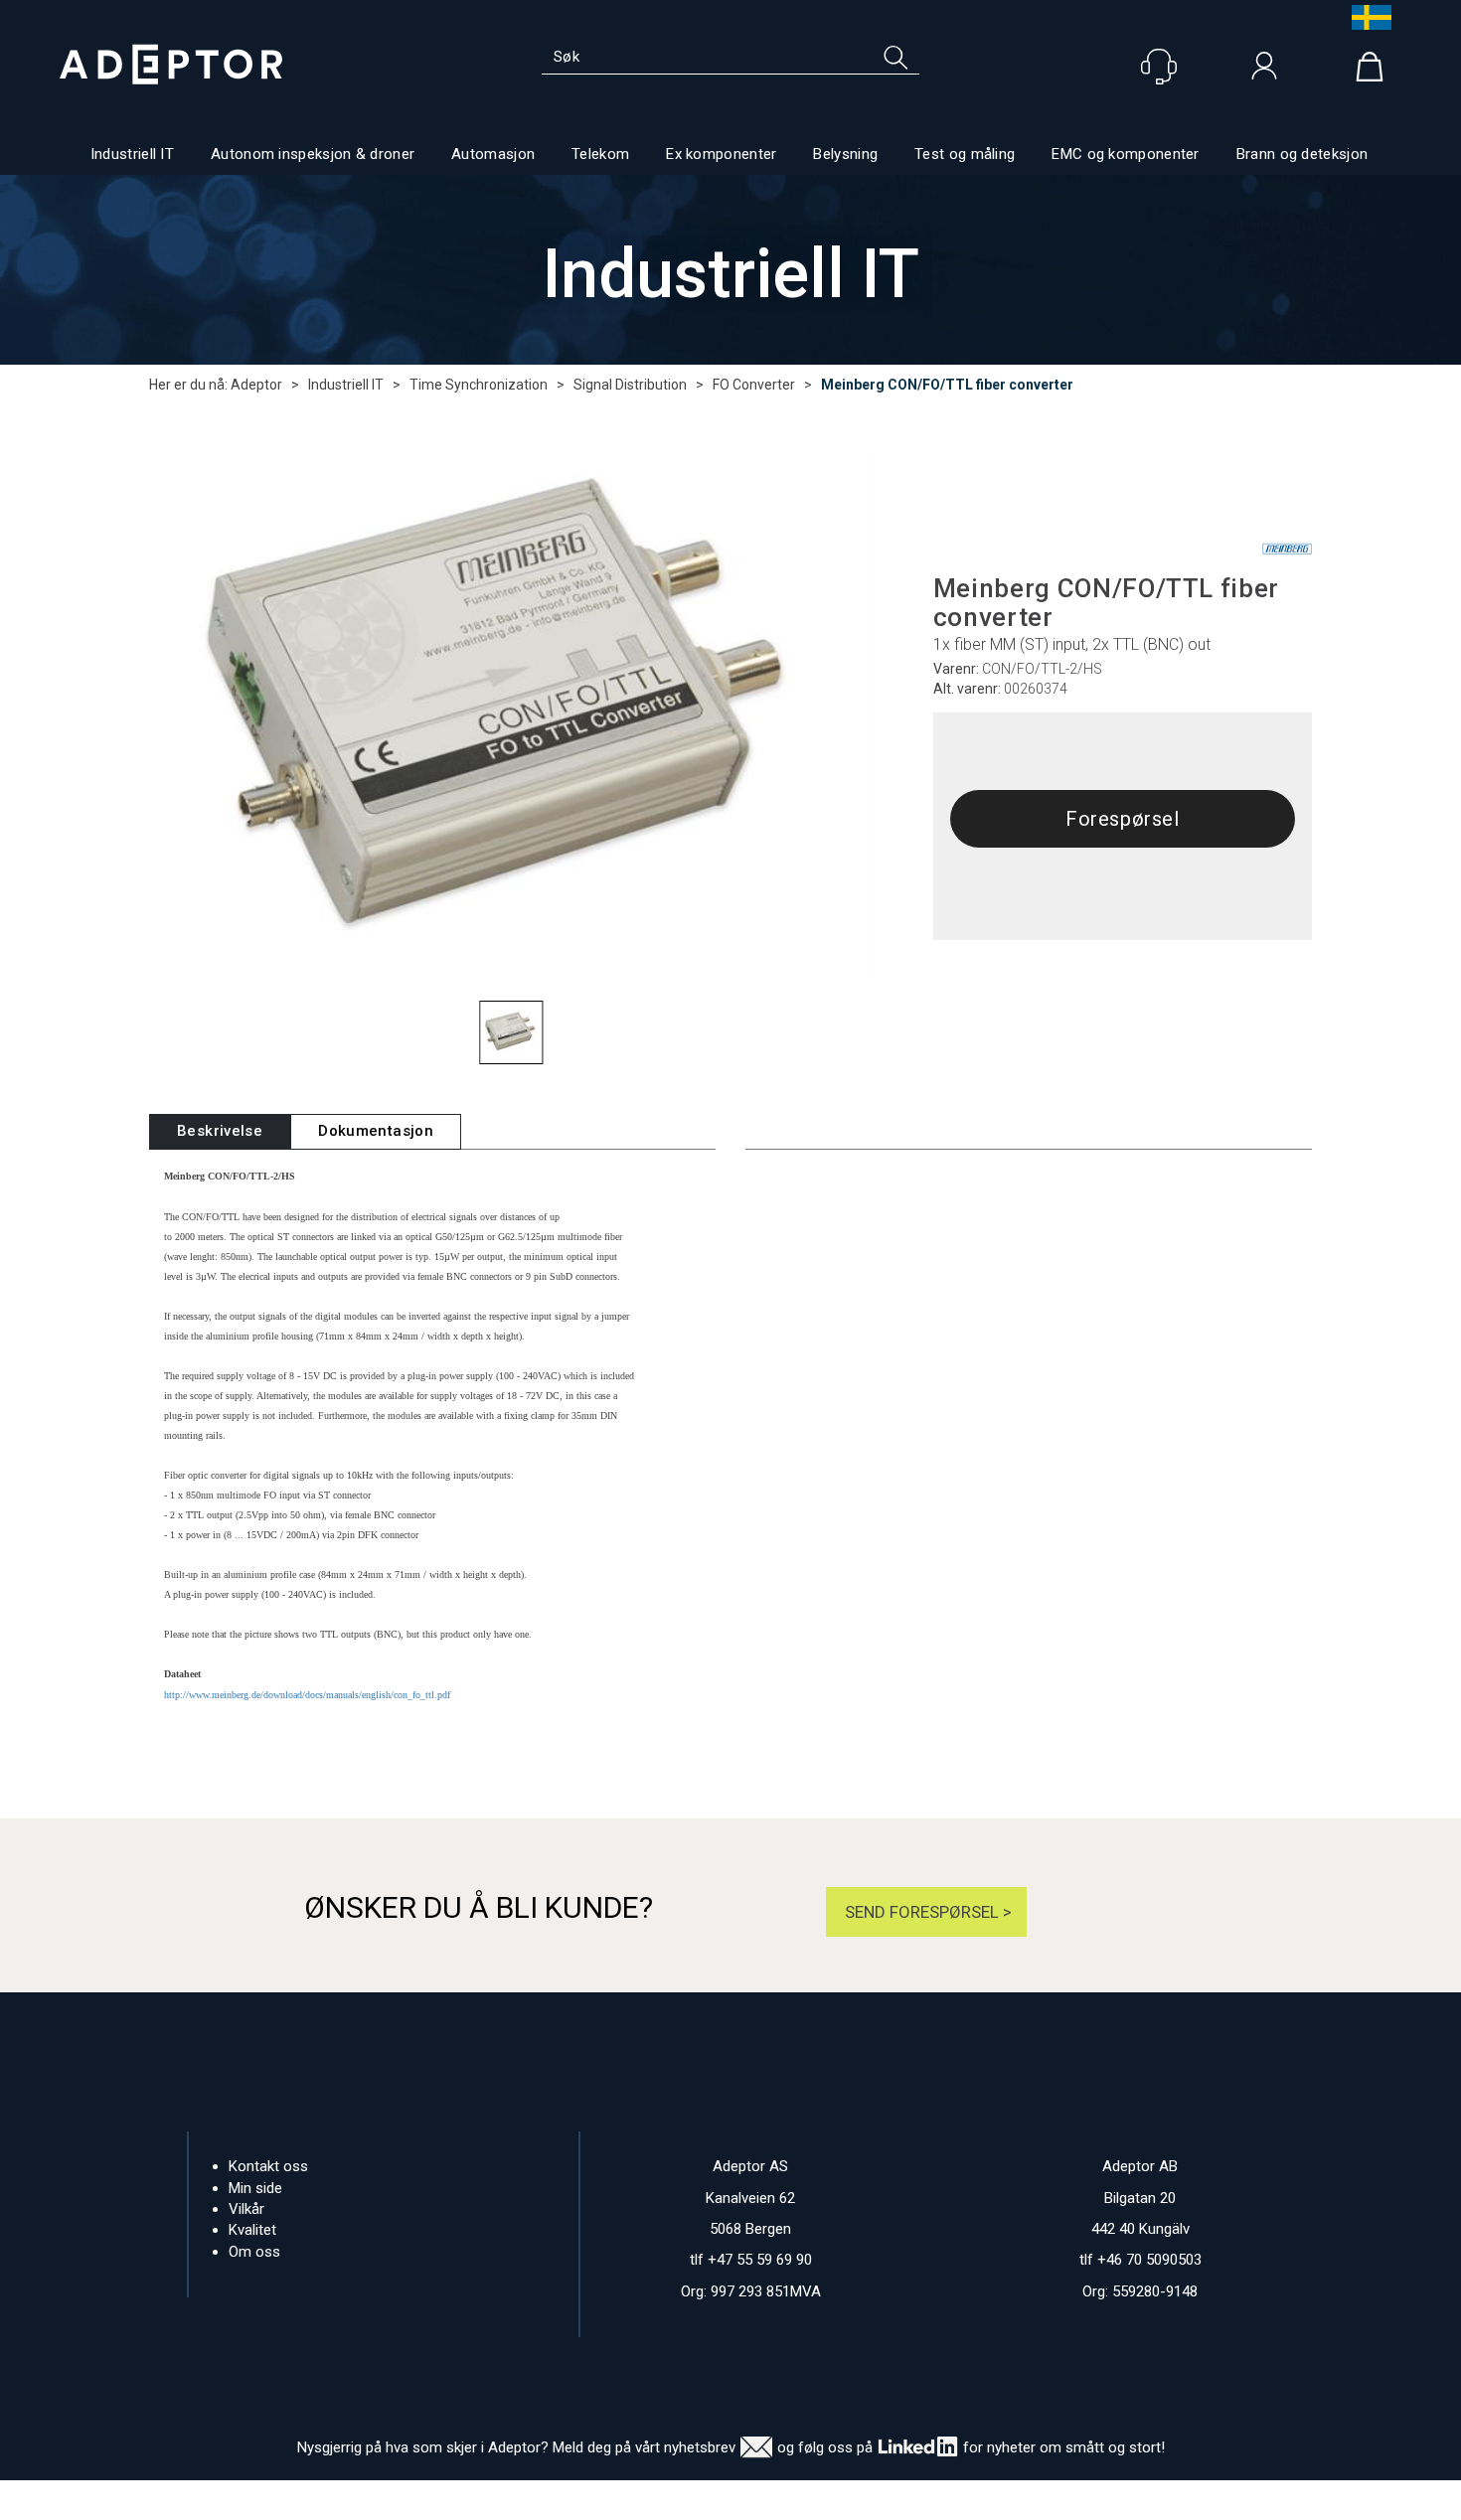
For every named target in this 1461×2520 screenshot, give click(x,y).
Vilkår (246, 2209)
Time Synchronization (479, 385)
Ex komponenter (721, 154)
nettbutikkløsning (947, 2500)
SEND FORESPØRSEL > (926, 1912)
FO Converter (754, 385)
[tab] (220, 1131)
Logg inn (1264, 71)
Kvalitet (252, 2230)
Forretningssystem (812, 2500)
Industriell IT (132, 154)
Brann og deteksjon (1302, 154)
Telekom (600, 154)
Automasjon (493, 154)
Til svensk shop (1367, 17)
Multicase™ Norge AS (1127, 2500)
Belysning (845, 154)
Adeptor (256, 385)
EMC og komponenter (1125, 154)
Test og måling (965, 154)
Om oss (254, 2252)
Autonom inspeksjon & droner (313, 154)
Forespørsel (1123, 819)
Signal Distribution (630, 385)
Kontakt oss (268, 2166)
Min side (255, 2188)
